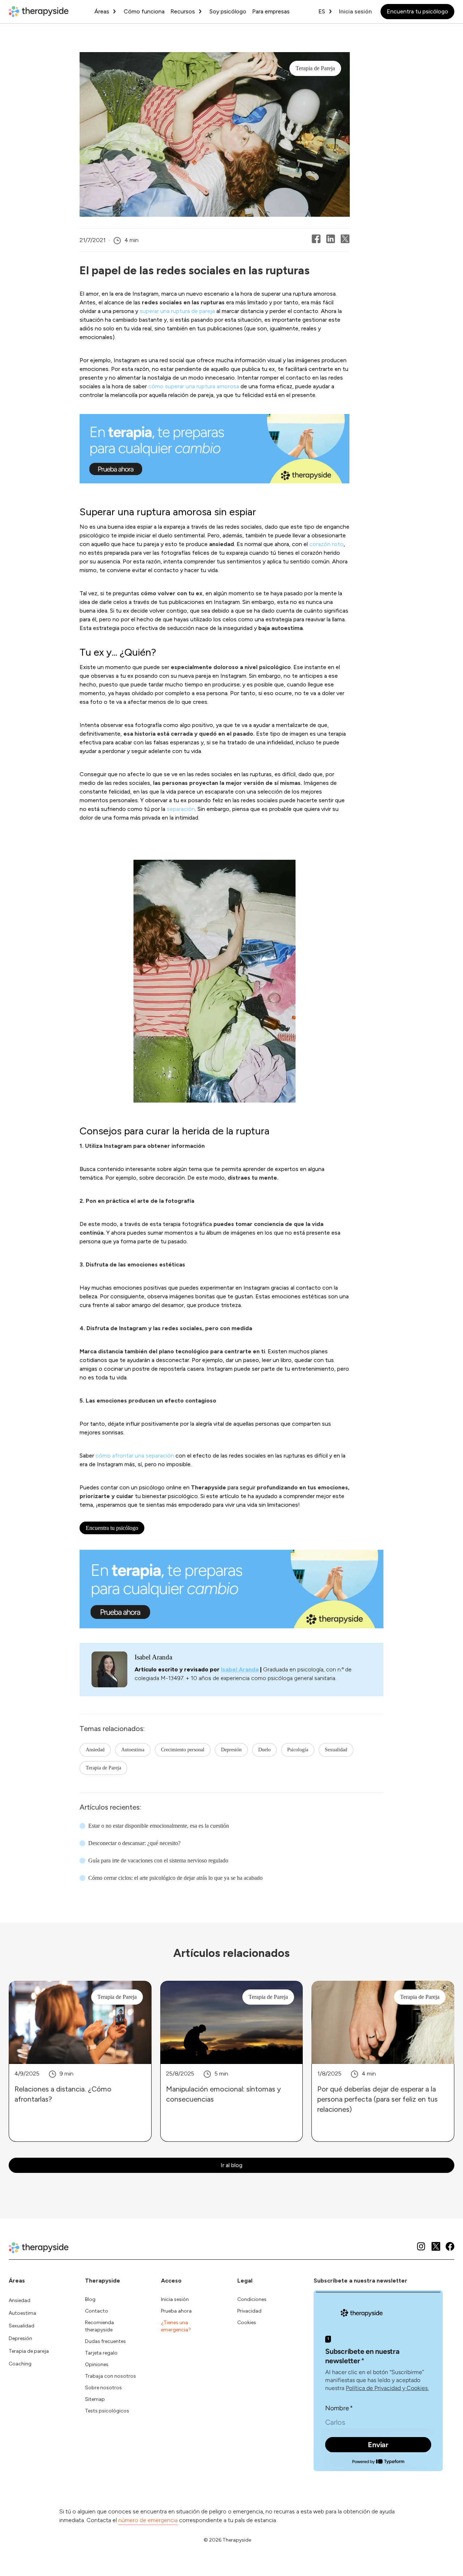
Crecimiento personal (183, 1750)
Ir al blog (231, 2165)
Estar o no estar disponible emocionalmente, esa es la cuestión (159, 1826)
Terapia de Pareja (103, 1768)
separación (181, 809)
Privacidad (249, 2311)
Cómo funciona (144, 11)
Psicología (298, 1750)
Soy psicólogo (228, 11)
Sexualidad (336, 1750)
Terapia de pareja (29, 2351)
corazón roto (326, 544)
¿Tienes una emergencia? (176, 2326)
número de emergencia (148, 2520)
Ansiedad (95, 1750)
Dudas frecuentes (105, 2341)
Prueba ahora (176, 2311)
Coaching (20, 2364)
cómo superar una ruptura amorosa (194, 386)
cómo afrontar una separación (135, 1456)
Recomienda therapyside (99, 2326)
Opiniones (97, 2364)
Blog (90, 2299)
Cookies (247, 2323)
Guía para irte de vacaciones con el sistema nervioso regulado (158, 1860)
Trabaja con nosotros (111, 2376)
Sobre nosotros (103, 2388)
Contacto (97, 2311)
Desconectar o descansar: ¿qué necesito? (134, 1843)
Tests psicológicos (107, 2411)
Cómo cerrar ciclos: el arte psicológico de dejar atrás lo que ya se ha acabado (175, 1878)
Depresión (231, 1750)
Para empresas (271, 11)
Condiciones (252, 2299)
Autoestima (133, 1750)
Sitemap (95, 2399)
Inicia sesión (355, 11)
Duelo (264, 1750)
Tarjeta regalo (101, 2353)
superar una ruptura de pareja (177, 311)
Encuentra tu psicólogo (417, 11)
